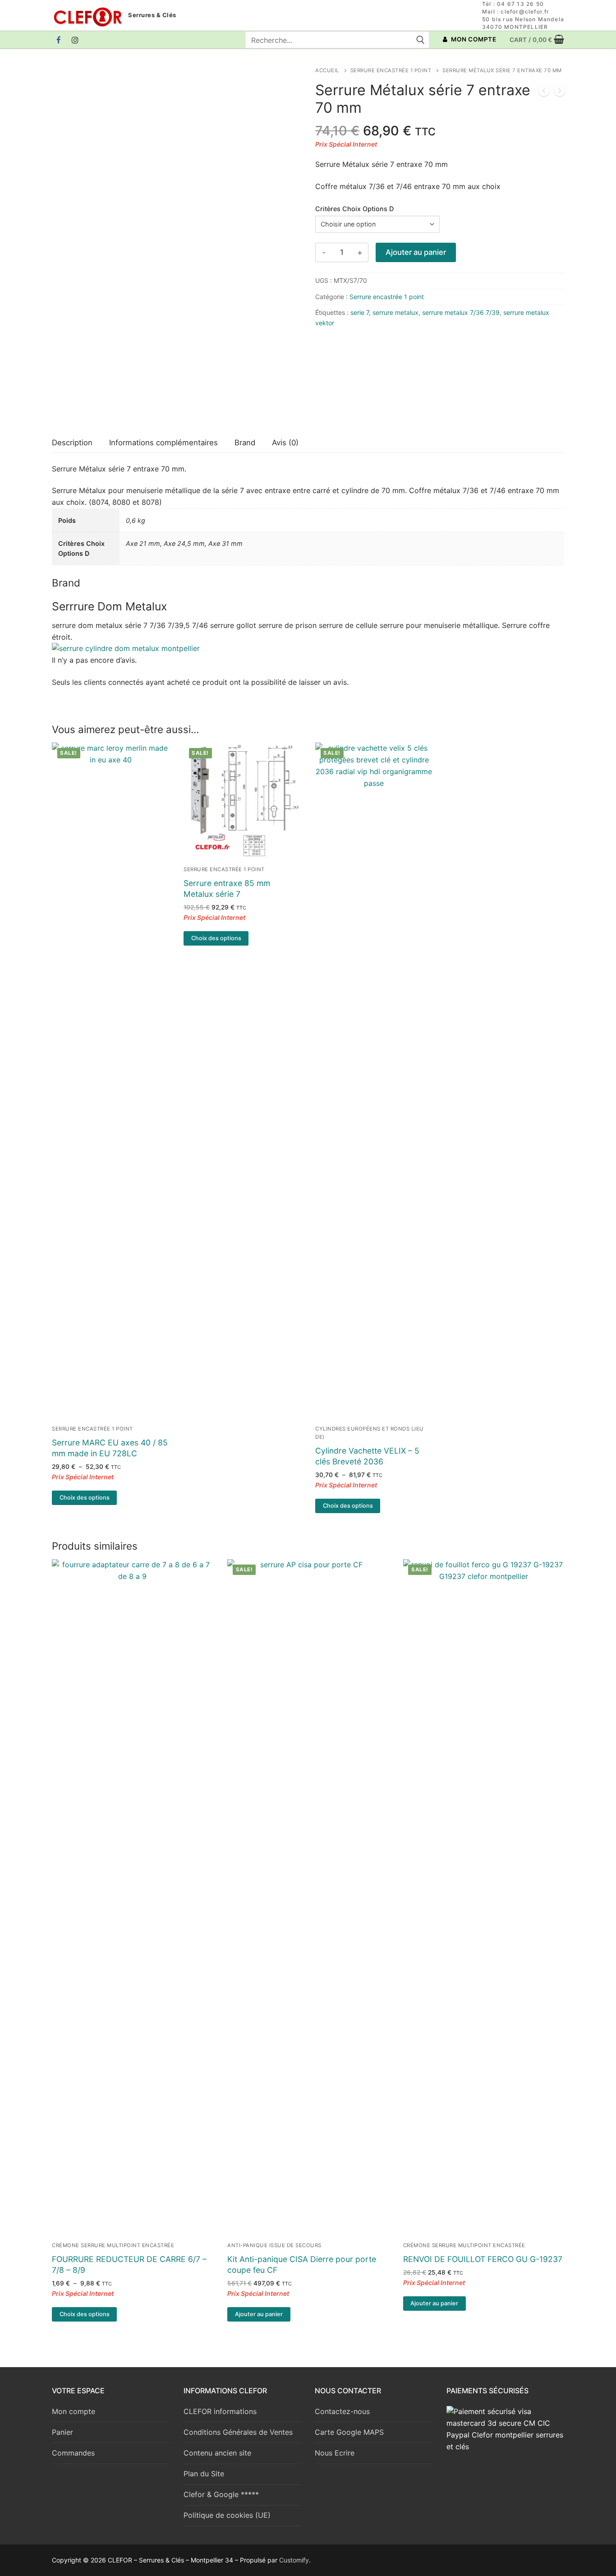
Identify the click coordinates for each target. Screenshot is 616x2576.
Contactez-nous (342, 2411)
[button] (259, 2314)
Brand (245, 443)
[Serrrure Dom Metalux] (349, 383)
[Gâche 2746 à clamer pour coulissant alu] (544, 92)
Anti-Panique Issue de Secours (274, 2245)
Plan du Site (204, 2474)
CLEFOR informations (220, 2411)
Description (72, 443)
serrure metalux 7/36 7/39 (461, 312)
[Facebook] (59, 40)
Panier (62, 2432)
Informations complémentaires (163, 443)
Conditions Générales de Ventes (238, 2432)
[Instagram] (76, 40)
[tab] (72, 443)
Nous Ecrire (335, 2453)
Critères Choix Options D (354, 209)
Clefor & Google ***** (221, 2494)
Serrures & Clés (152, 15)
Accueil (327, 70)
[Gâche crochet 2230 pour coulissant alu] (560, 92)
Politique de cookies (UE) (227, 2515)
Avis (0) (285, 443)
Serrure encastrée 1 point (391, 70)
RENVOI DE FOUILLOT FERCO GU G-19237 (483, 2259)
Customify (294, 2560)
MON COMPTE (473, 39)
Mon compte (74, 2411)
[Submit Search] (420, 40)
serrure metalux (395, 312)
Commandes (73, 2453)
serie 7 (360, 312)
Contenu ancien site (217, 2453)
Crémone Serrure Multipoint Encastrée (113, 2245)
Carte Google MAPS (349, 2432)
